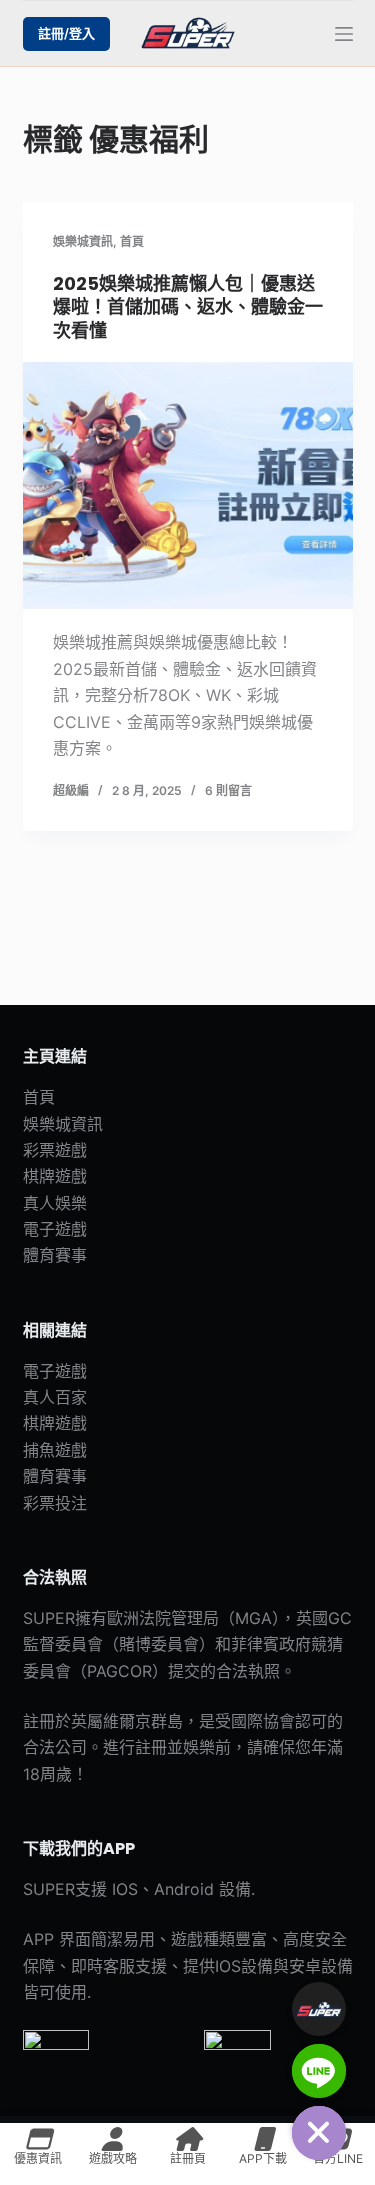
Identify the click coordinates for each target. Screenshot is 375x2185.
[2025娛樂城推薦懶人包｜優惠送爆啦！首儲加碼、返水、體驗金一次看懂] (188, 486)
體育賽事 (55, 1255)
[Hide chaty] (319, 2133)
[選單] (344, 34)
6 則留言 (228, 790)
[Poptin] (319, 2009)
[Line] (319, 2071)
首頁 (132, 241)
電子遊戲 (55, 1229)
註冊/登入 (66, 33)
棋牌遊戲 (55, 1176)
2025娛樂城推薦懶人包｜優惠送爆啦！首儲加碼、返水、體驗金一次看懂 (188, 307)
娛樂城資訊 (83, 241)
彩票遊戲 (55, 1150)
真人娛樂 (55, 1203)
